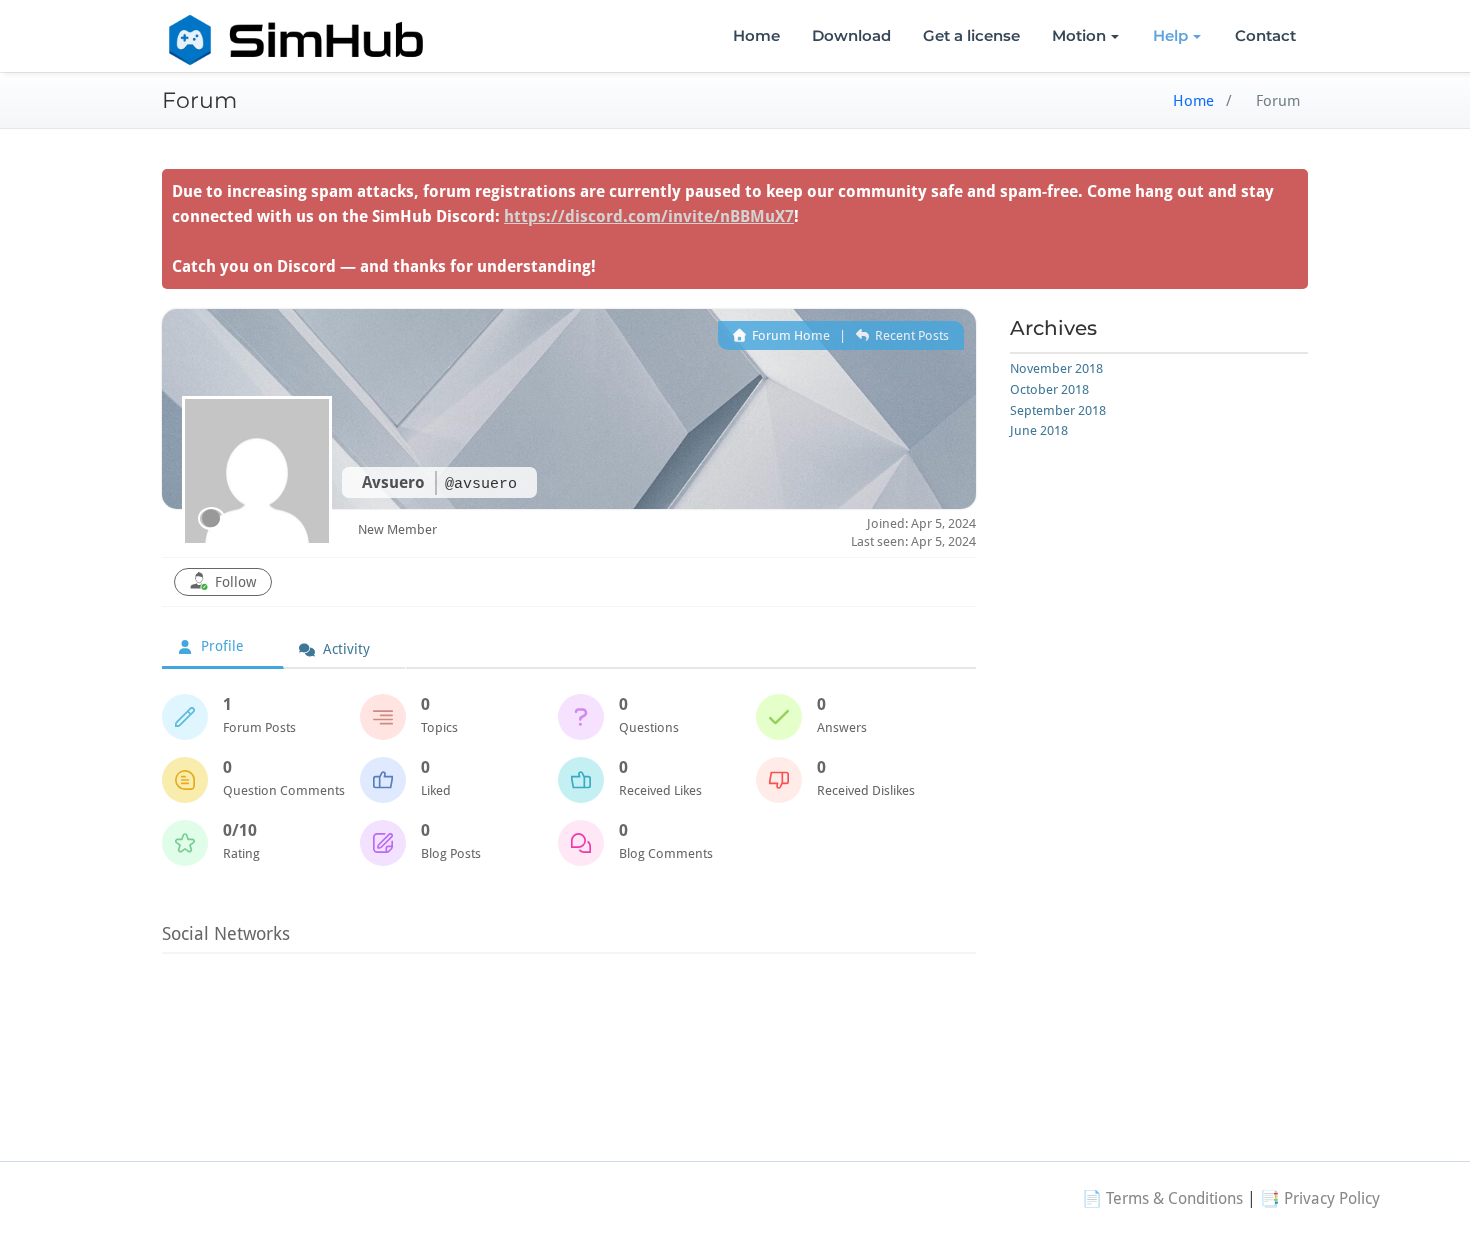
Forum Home (789, 335)
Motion (1079, 35)
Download (851, 35)
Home (756, 35)
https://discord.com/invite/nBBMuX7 (649, 216)
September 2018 (1058, 410)
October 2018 (1049, 389)
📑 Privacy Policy (1320, 1198)
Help (1170, 35)
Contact (1265, 35)
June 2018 (1039, 430)
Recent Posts (910, 335)
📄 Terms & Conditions (1162, 1198)
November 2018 (1056, 368)
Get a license (971, 35)
